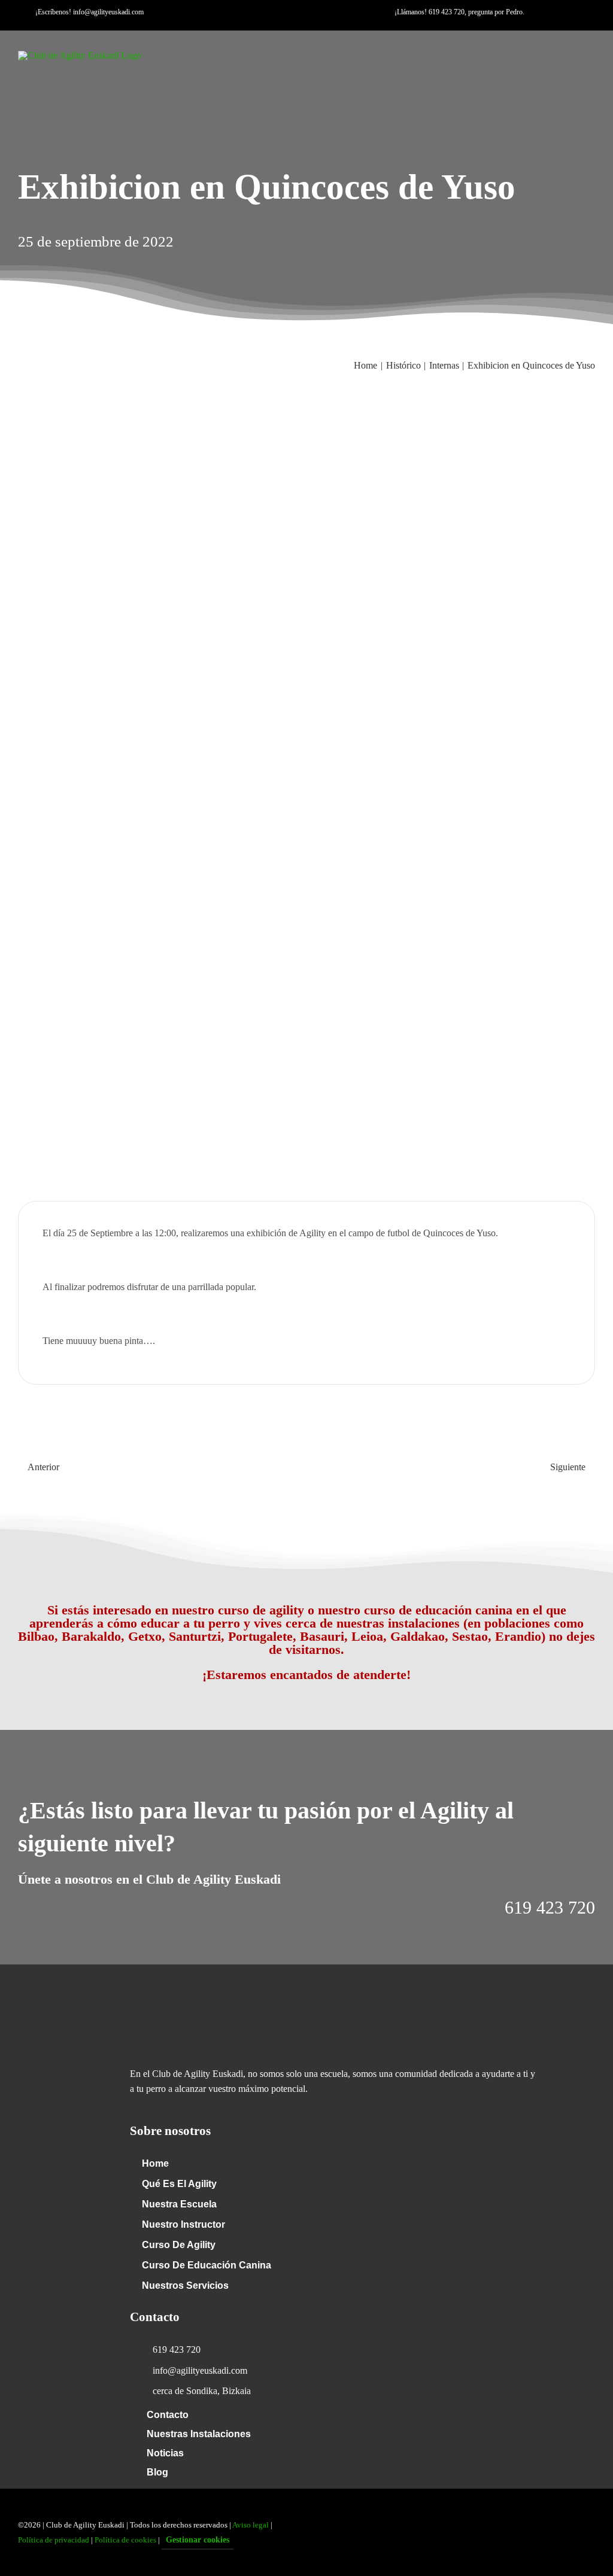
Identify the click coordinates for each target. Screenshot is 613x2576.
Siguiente (568, 1467)
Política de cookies (125, 2540)
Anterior (43, 1467)
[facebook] (265, 26)
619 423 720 (447, 12)
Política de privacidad (54, 2540)
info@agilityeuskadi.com (108, 12)
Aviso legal (251, 2525)
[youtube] (284, 26)
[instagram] (303, 26)
